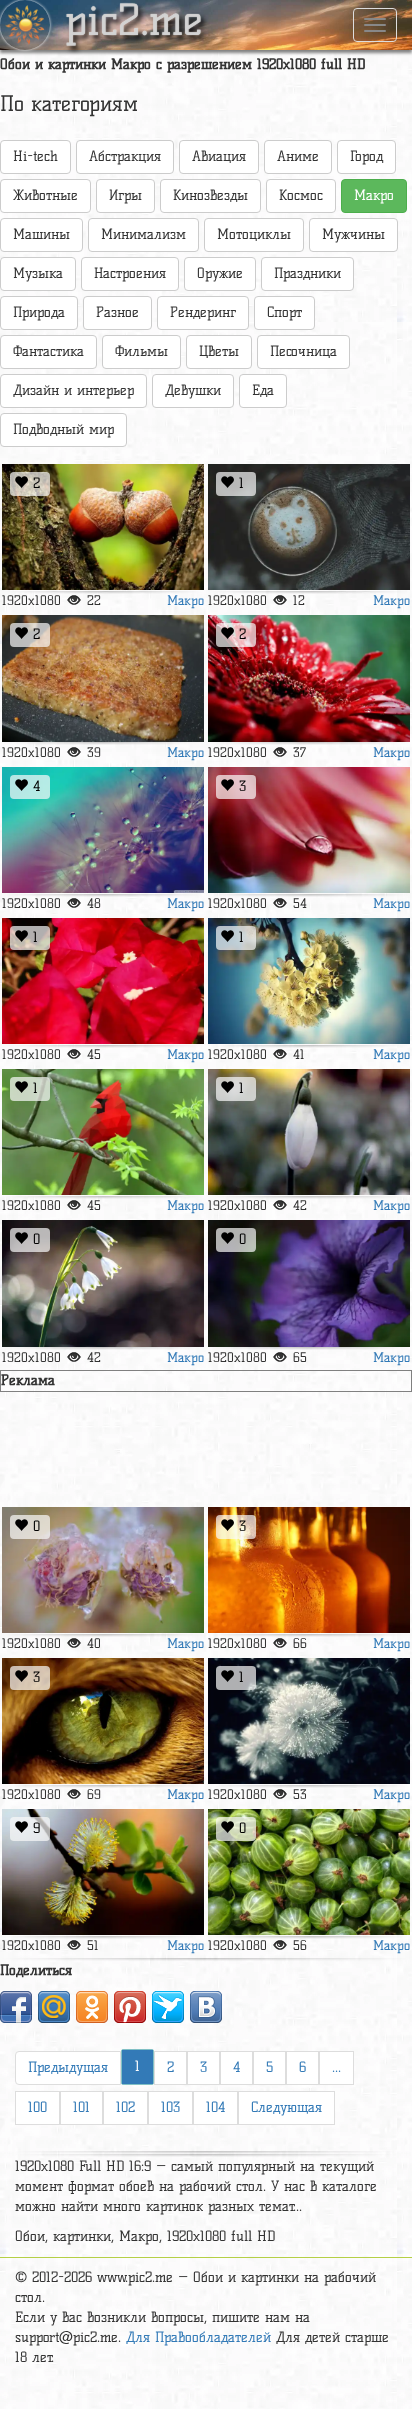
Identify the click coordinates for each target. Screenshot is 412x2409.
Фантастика (48, 351)
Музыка (38, 273)
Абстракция (125, 156)
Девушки (193, 390)
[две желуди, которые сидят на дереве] (103, 527)
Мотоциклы (254, 234)
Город (366, 156)
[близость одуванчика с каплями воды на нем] (103, 830)
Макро (185, 600)
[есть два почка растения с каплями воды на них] (103, 1570)
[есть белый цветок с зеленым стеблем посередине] (309, 1132)
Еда (263, 390)
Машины (41, 234)
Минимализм (143, 234)
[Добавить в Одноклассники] (92, 2007)
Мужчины (353, 234)
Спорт (284, 312)
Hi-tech (35, 156)
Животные (45, 195)
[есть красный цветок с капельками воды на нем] (309, 678)
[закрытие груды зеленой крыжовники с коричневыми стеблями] (309, 1872)
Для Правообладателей (198, 2337)
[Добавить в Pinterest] (130, 2007)
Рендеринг (203, 312)
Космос (301, 195)
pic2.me (134, 23)
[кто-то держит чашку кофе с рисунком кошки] (309, 527)
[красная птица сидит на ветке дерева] (103, 1132)
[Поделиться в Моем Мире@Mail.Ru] (54, 2007)
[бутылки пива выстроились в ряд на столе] (309, 1570)
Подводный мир (63, 429)
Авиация (219, 156)
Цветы (219, 351)
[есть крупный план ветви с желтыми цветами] (103, 1872)
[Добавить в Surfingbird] (168, 2007)
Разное (117, 312)
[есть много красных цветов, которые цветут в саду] (103, 981)
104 (215, 2107)
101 (81, 2107)
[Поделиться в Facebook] (16, 2007)
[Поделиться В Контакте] (206, 2007)
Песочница (303, 351)
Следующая (286, 2107)
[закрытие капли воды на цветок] (309, 830)
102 (125, 2107)
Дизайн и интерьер (73, 390)
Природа (39, 312)
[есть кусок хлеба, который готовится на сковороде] (103, 678)
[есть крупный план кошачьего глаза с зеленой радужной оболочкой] (103, 1721)
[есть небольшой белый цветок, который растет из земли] (103, 1283)
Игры (125, 195)
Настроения (130, 273)
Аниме (298, 156)
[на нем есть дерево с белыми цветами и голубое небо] (309, 981)
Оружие (220, 273)
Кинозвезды (210, 195)
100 (37, 2107)
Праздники (307, 273)
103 (170, 2107)
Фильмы (141, 351)
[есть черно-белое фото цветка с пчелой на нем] (309, 1721)
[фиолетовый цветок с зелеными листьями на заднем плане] (309, 1283)
